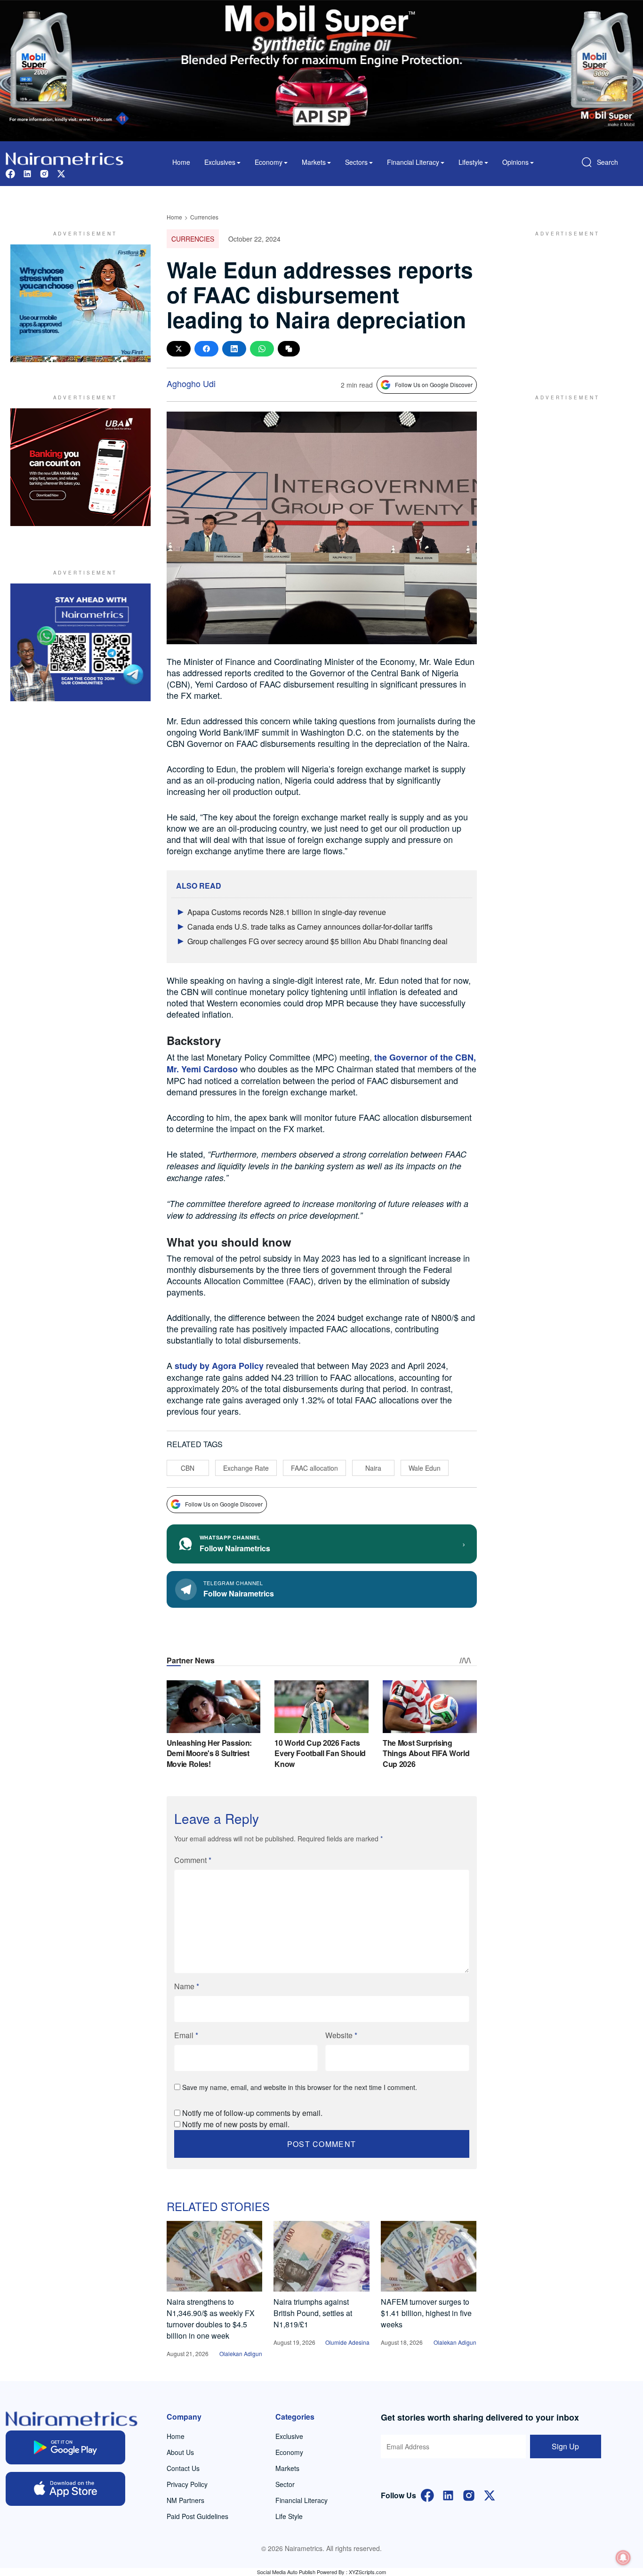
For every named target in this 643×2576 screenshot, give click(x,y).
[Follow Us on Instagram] (469, 2495)
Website (341, 2035)
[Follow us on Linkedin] (27, 173)
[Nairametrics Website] (64, 158)
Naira (373, 1468)
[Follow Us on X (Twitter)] (490, 2495)
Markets (287, 2468)
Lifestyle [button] (471, 162)
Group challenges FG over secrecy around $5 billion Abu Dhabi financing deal (317, 941)
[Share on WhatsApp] (262, 349)
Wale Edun (425, 1468)
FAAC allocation (314, 1468)
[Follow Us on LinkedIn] (448, 2495)
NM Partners (185, 2500)
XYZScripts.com (367, 2572)
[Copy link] (289, 349)
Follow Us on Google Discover (434, 385)
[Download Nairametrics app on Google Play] (65, 2447)
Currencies (204, 217)
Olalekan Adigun (241, 2353)
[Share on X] (179, 349)
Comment (193, 1860)
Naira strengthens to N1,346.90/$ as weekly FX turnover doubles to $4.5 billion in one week (211, 2319)
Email (186, 2035)
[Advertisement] (563, 303)
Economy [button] (269, 162)
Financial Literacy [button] (413, 162)
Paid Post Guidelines (197, 2516)
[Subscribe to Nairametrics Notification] (623, 2558)
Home (181, 162)
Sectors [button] (356, 162)
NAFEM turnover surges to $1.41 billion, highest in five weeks (426, 2313)
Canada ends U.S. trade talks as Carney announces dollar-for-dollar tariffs (310, 927)
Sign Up (565, 2446)
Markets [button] (314, 162)
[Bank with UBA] (80, 467)
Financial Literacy (301, 2500)
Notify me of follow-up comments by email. (252, 2113)
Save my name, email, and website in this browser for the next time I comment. (300, 2087)
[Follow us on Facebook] (10, 173)
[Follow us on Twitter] (61, 173)
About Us (180, 2452)
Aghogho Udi (191, 383)
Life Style (289, 2516)
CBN (188, 1468)
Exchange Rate (246, 1468)
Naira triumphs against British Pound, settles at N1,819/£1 (313, 2313)
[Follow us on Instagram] (44, 173)
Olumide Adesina (347, 2342)
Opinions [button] (515, 162)
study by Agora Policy (219, 1366)
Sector (285, 2484)
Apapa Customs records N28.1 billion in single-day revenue (287, 912)
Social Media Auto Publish (286, 2572)
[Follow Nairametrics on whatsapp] (80, 642)
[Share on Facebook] (206, 349)
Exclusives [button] (220, 162)
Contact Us (183, 2468)
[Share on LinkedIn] (234, 349)
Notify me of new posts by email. (236, 2124)
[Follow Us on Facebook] (427, 2495)
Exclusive (289, 2436)
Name (187, 1986)
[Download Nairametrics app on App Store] (65, 2489)
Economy (289, 2452)
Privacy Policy (187, 2484)
